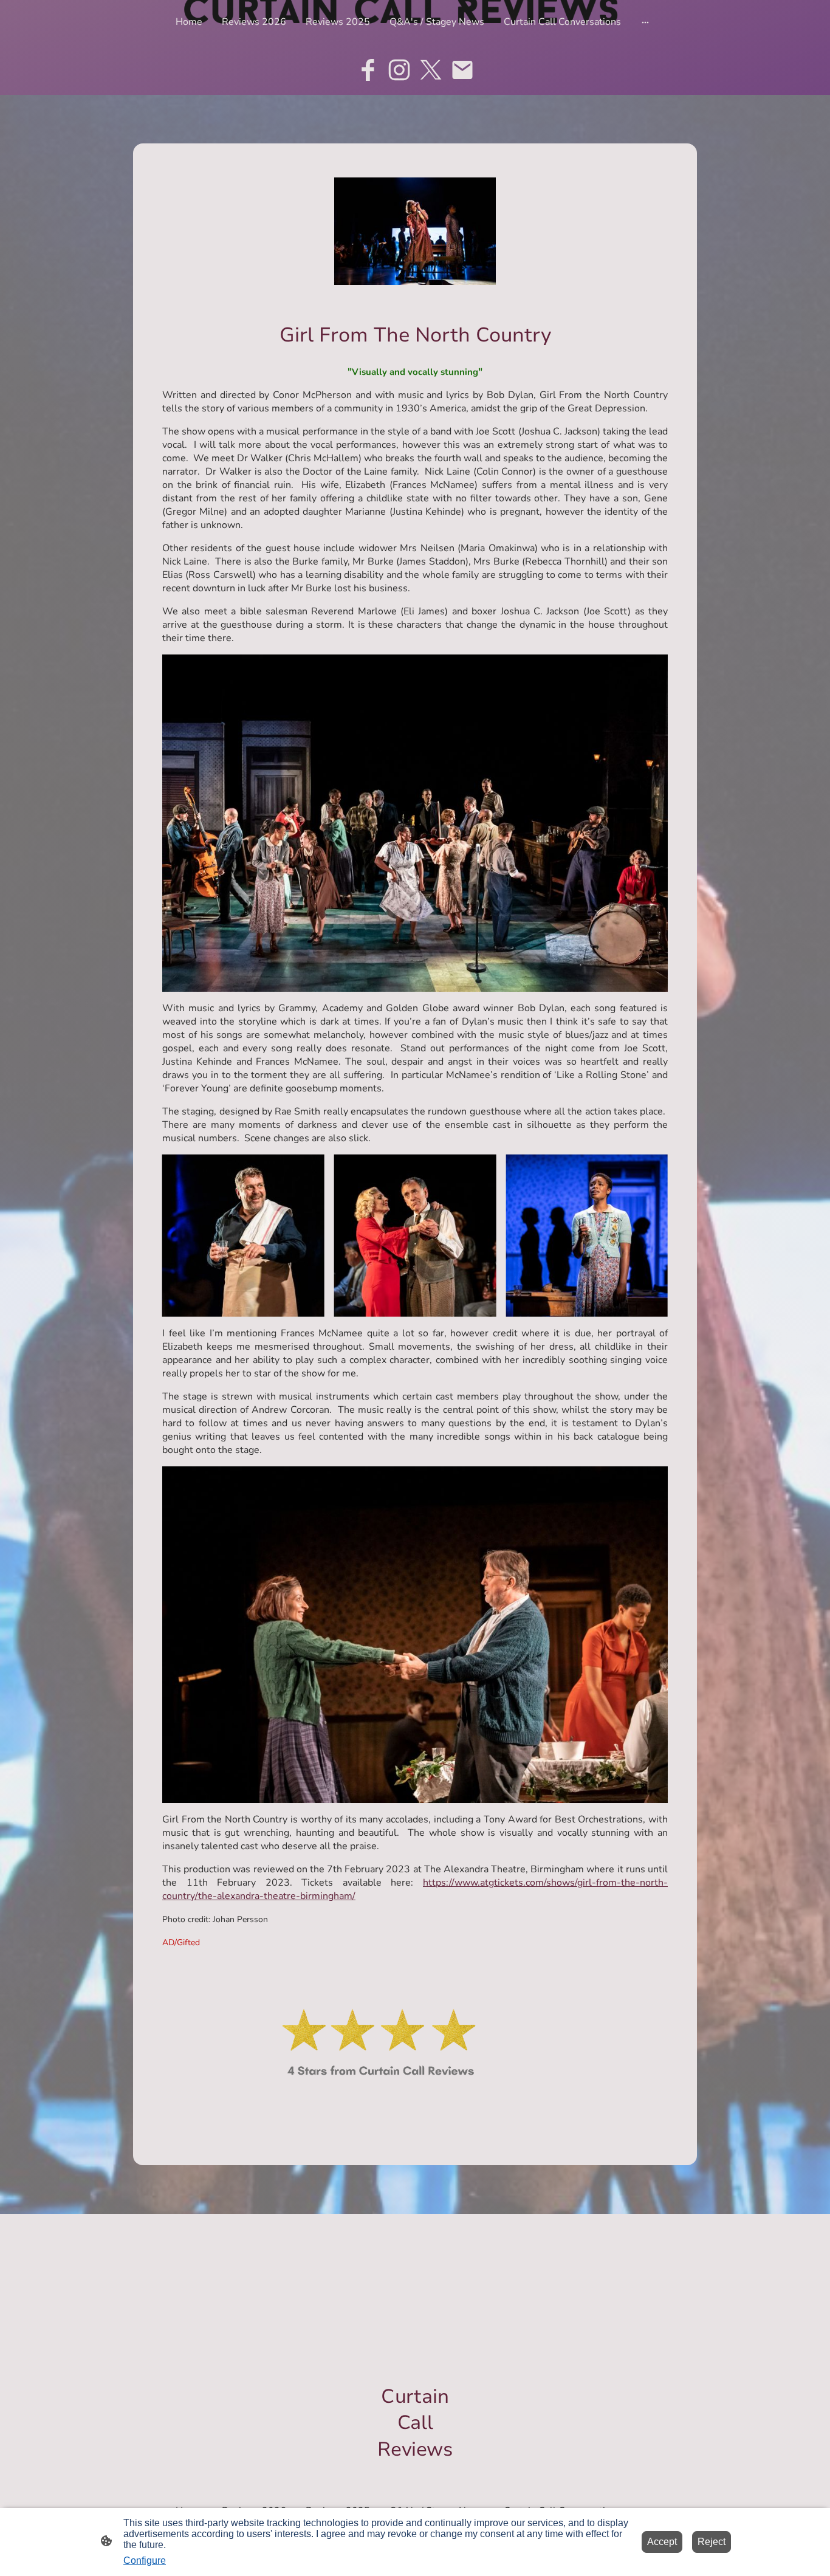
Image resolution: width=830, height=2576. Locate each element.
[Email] (462, 70)
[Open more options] (645, 22)
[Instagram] (399, 70)
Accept (662, 2542)
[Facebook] (368, 70)
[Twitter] (431, 70)
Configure (145, 2561)
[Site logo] (415, 2473)
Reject (712, 2542)
